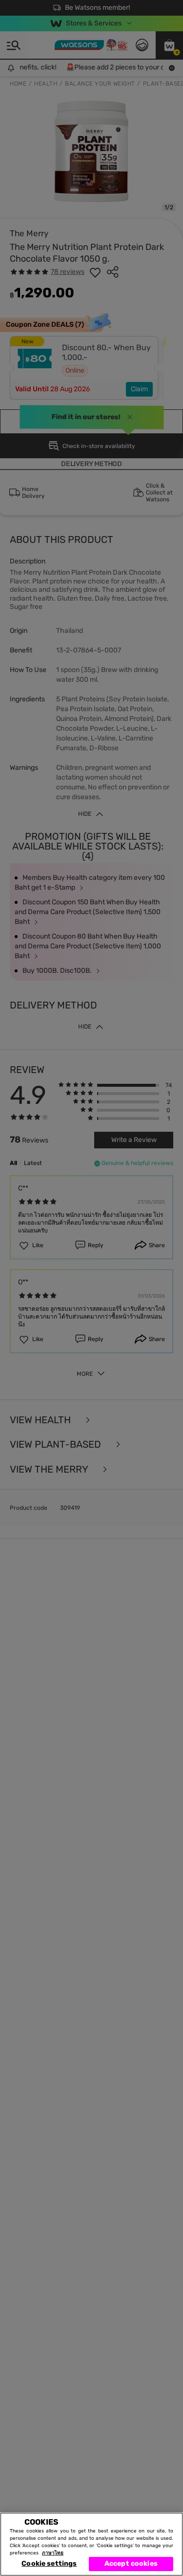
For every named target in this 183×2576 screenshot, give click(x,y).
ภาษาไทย (53, 2553)
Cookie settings (49, 2564)
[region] (91, 2544)
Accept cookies (131, 2564)
